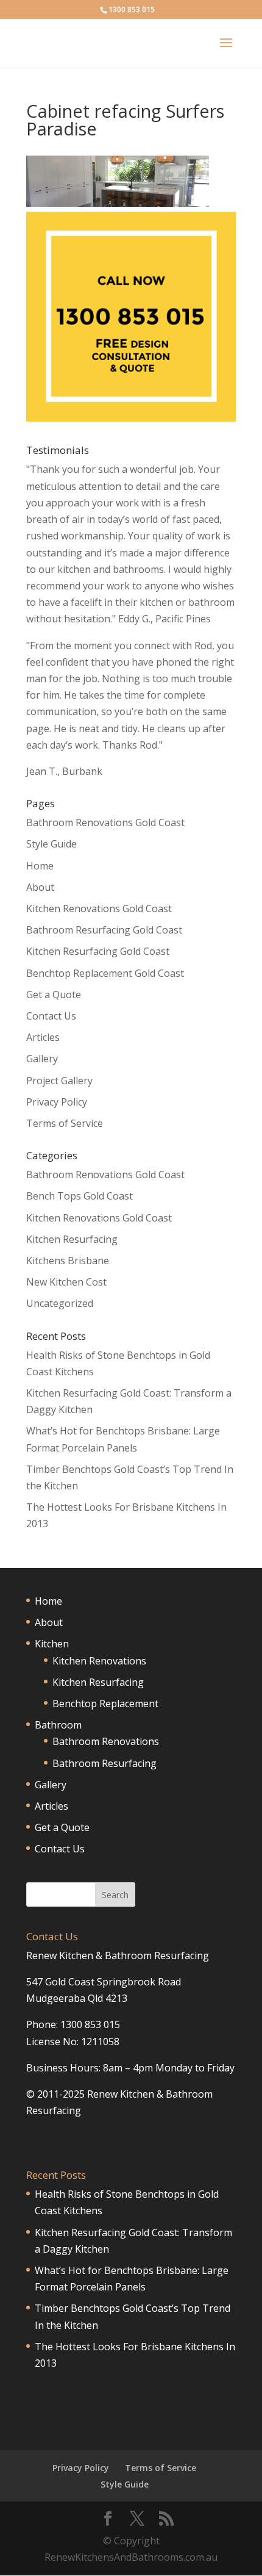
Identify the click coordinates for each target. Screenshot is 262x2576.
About (40, 887)
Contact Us (51, 1016)
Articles (43, 1037)
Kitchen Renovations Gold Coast (99, 908)
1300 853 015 (132, 9)
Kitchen (52, 1644)
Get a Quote (54, 995)
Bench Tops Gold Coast (80, 1196)
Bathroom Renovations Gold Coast (105, 822)
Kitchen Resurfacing (72, 1239)
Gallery (42, 1059)
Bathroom (58, 1725)
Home (40, 866)
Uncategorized (60, 1303)
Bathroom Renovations (106, 1741)
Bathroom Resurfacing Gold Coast (104, 930)
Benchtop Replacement (105, 1704)
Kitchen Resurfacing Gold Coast (98, 951)
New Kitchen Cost (66, 1282)
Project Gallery (59, 1081)
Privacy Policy (57, 1102)
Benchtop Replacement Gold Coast (105, 973)
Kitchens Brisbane (68, 1261)
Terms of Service (65, 1123)
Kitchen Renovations (99, 1661)
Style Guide (51, 844)
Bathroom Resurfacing (104, 1763)
